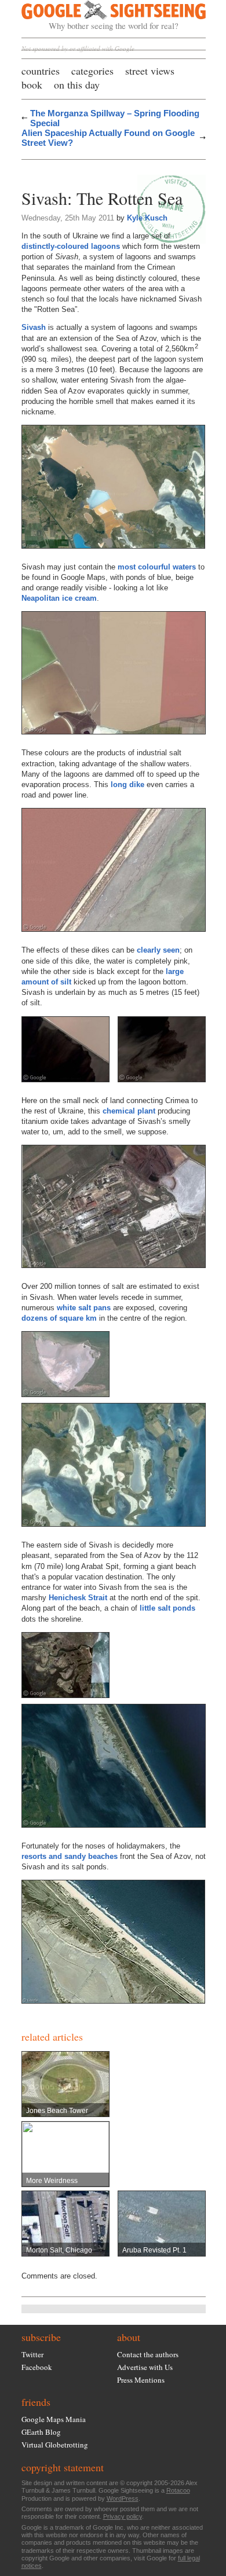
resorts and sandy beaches (70, 1856)
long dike (127, 784)
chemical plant (129, 1111)
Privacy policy (123, 2516)
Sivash (34, 327)
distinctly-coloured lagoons (71, 246)
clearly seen (158, 950)
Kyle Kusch (147, 218)
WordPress (123, 2498)
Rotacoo (178, 2490)
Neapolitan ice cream (59, 598)
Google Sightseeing (100, 16)
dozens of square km (59, 1318)
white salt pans (84, 1308)
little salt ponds (167, 1608)
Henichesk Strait (78, 1598)
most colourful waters (157, 567)
